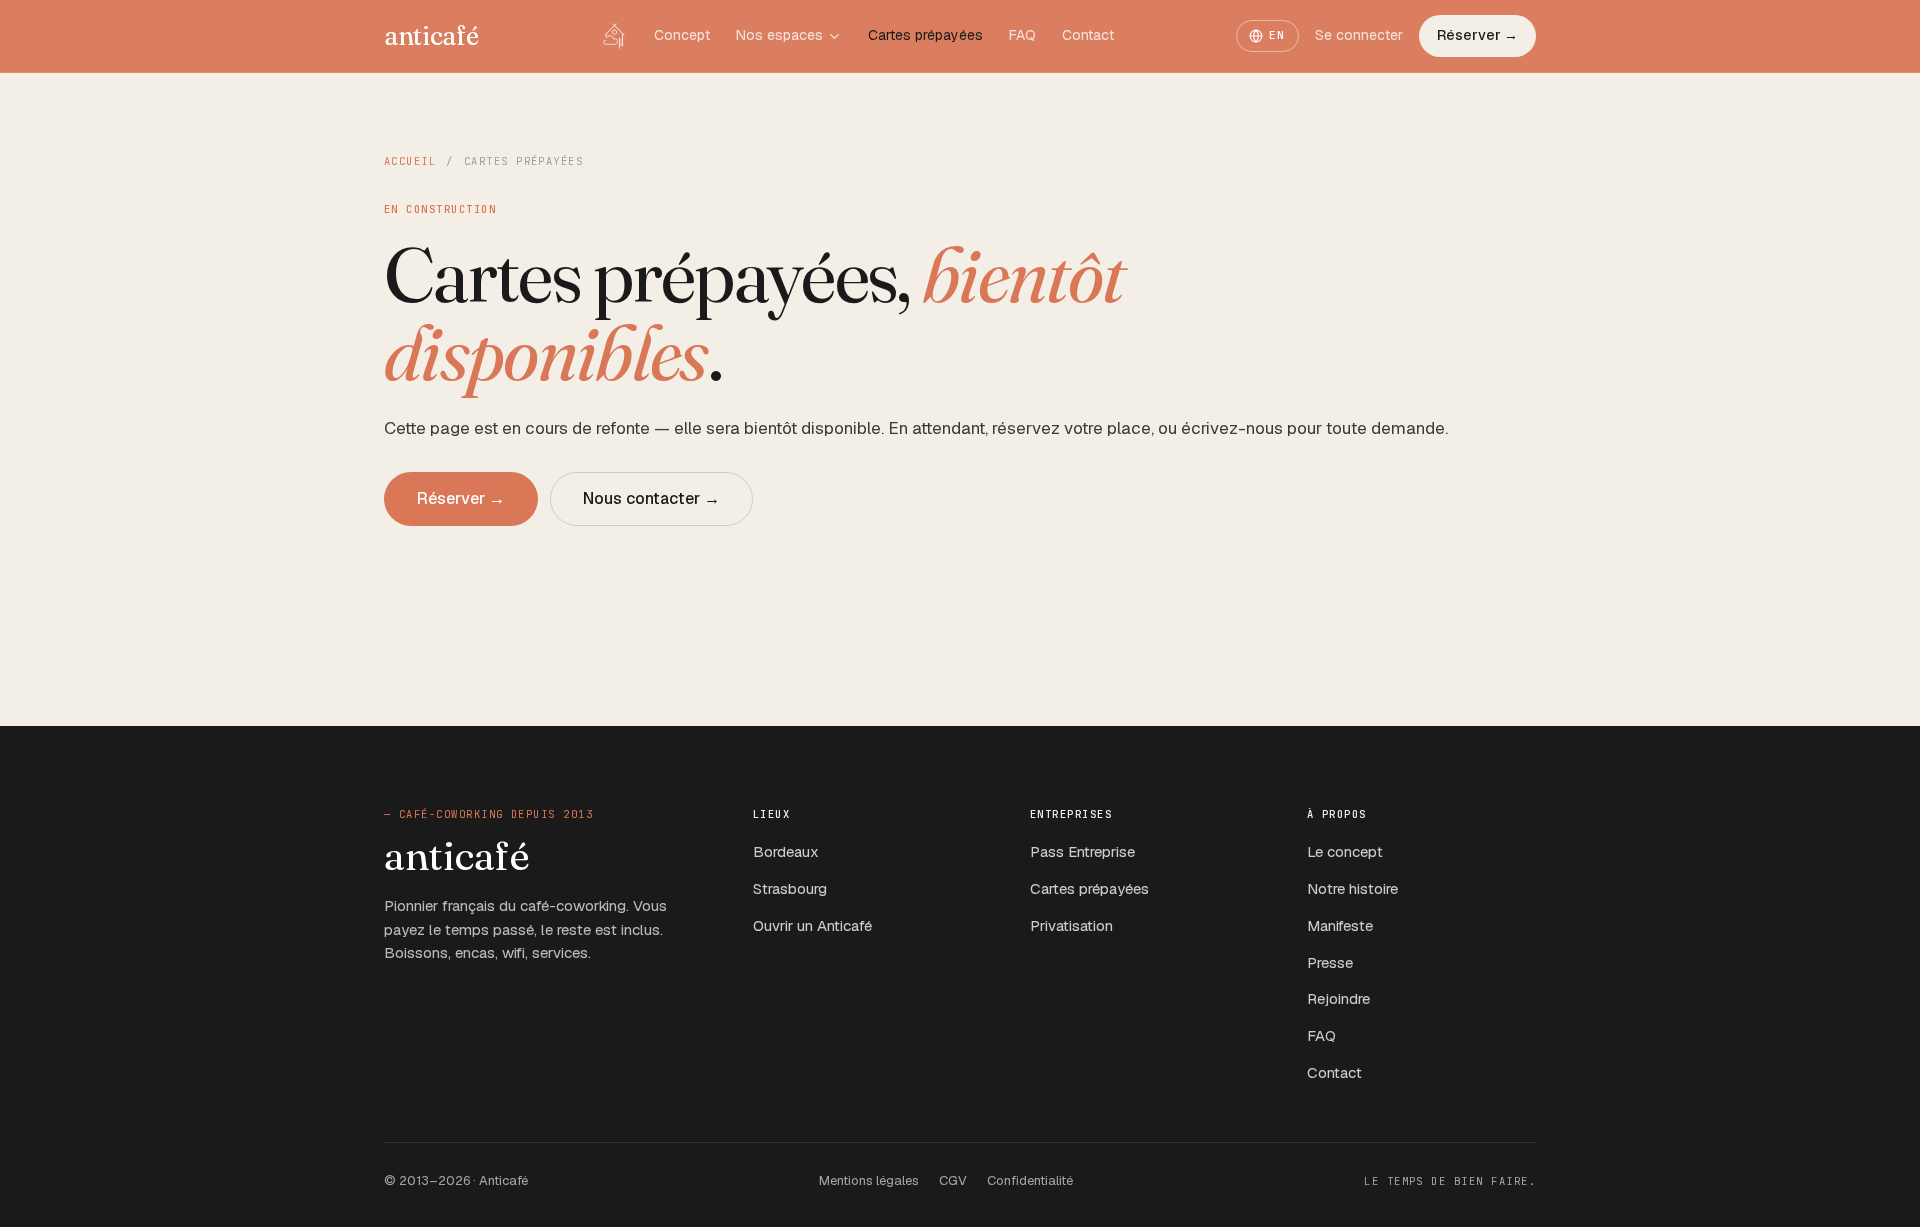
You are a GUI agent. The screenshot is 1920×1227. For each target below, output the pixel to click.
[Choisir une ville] (834, 36)
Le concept (1345, 851)
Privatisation (1071, 925)
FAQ (1022, 35)
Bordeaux (786, 851)
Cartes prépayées (925, 35)
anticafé (431, 36)
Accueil (410, 161)
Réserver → (1477, 35)
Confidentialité (1030, 1180)
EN (1277, 35)
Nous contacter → (651, 498)
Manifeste (1340, 925)
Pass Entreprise (1082, 851)
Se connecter (1359, 35)
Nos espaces (779, 35)
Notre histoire (1352, 888)
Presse (1330, 962)
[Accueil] (614, 36)
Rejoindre (1338, 998)
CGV (953, 1180)
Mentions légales (869, 1180)
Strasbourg (790, 888)
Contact (1088, 35)
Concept (682, 35)
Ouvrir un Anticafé (812, 925)
